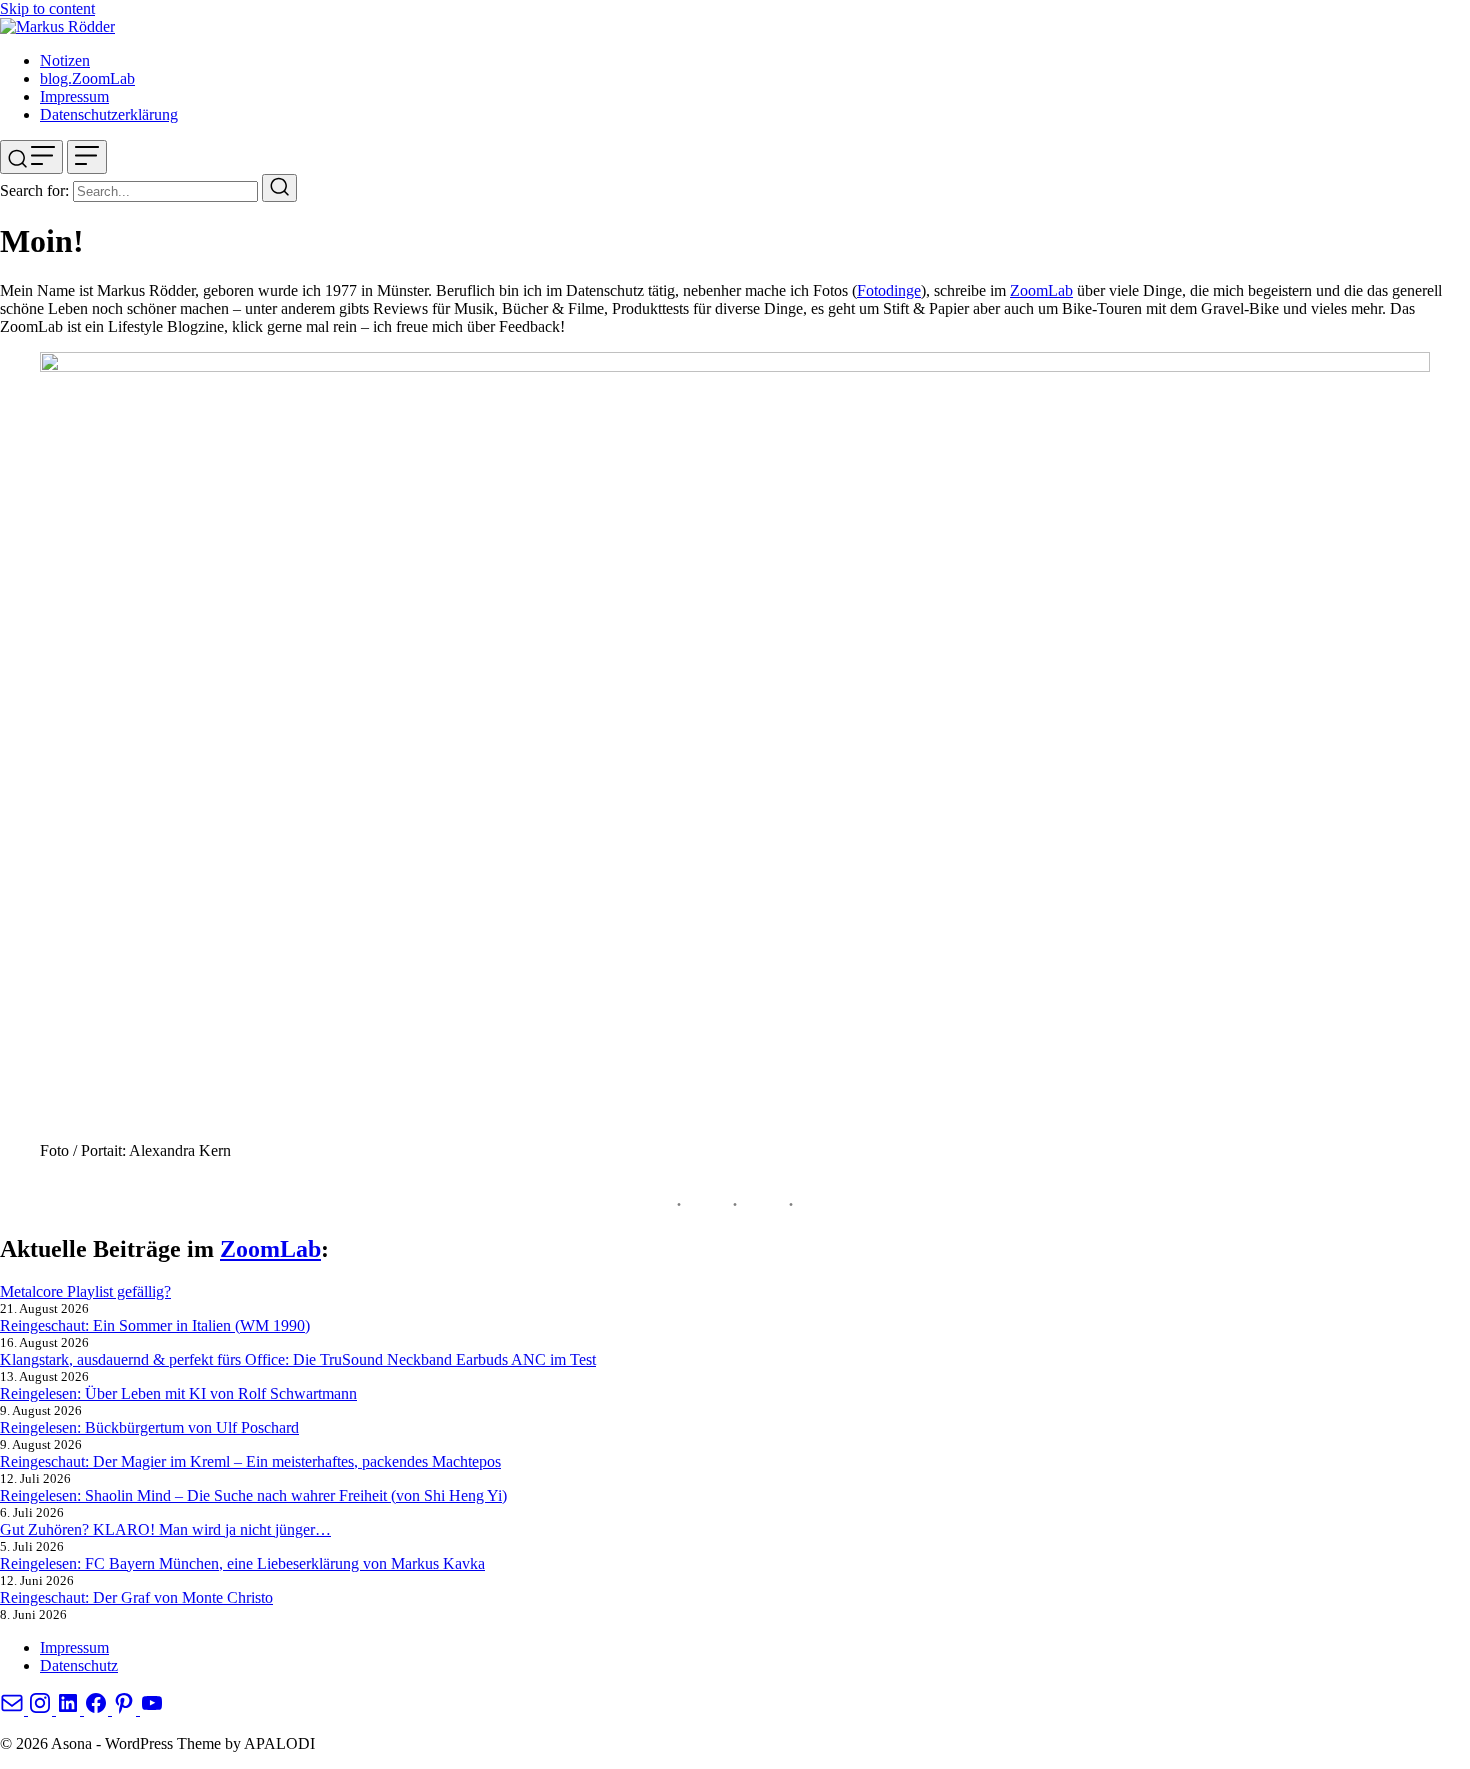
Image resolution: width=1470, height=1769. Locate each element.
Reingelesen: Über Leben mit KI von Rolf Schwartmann (178, 1393)
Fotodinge (889, 290)
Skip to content (47, 8)
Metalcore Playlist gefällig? (85, 1291)
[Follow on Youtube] (152, 1709)
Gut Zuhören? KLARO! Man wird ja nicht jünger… (165, 1529)
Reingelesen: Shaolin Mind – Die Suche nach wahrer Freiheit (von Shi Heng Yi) (253, 1495)
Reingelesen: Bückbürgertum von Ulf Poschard (149, 1427)
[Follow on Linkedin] (70, 1709)
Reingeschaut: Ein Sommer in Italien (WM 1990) (155, 1325)
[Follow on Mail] (14, 1709)
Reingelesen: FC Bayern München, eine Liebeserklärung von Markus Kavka (242, 1563)
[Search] (279, 188)
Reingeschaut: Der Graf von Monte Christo (136, 1597)
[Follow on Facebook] (98, 1709)
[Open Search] (31, 157)
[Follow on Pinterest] (126, 1709)
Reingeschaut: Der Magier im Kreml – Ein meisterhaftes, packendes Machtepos (250, 1461)
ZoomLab (1041, 290)
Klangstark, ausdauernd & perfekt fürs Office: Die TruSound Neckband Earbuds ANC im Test (298, 1359)
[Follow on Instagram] (42, 1709)
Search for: (34, 190)
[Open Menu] (87, 157)
